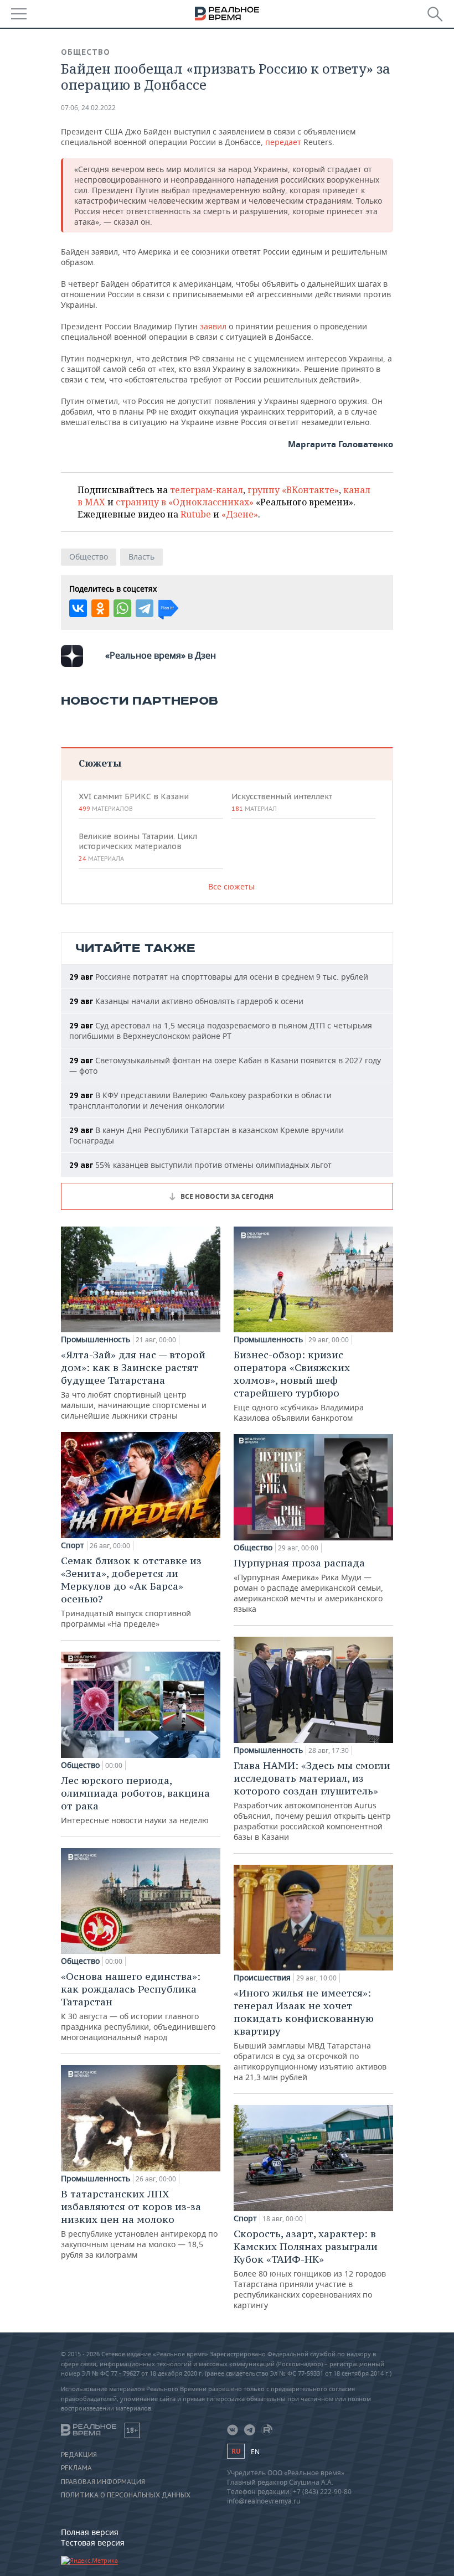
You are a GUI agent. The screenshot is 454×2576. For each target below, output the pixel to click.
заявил (213, 326)
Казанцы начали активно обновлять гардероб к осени (186, 1001)
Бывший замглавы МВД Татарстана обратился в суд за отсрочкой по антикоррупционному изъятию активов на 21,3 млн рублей (310, 2034)
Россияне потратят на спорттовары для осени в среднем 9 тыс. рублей (219, 977)
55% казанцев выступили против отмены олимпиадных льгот (200, 1165)
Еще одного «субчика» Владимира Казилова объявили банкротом (299, 1386)
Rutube (196, 514)
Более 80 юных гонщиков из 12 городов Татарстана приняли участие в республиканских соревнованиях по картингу (310, 2269)
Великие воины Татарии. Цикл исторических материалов (138, 847)
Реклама (76, 2468)
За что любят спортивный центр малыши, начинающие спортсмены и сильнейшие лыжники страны (134, 1385)
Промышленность (96, 1339)
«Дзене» (240, 514)
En (255, 2452)
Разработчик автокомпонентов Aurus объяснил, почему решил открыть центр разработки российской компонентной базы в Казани (312, 1801)
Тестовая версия (93, 2543)
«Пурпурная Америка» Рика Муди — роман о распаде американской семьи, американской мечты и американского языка (308, 1585)
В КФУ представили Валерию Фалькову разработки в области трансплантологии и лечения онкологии (200, 1100)
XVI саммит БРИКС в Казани (134, 802)
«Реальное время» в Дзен (161, 655)
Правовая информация (103, 2482)
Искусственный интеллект (282, 802)
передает (284, 142)
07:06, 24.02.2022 (88, 108)
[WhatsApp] (122, 608)
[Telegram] (145, 608)
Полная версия (90, 2532)
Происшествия (262, 1978)
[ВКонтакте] (78, 608)
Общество (86, 52)
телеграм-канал (207, 490)
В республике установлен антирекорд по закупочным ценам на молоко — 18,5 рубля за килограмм (139, 2224)
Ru (236, 2451)
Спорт (73, 1545)
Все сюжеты (231, 886)
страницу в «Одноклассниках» (185, 502)
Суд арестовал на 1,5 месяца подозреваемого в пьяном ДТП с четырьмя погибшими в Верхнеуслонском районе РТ (221, 1031)
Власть (141, 557)
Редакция (79, 2455)
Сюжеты (100, 763)
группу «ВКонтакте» (293, 490)
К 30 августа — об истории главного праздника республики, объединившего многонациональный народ (138, 2006)
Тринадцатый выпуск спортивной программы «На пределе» (131, 1592)
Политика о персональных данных (126, 2495)
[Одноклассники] (100, 608)
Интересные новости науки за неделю (135, 1800)
